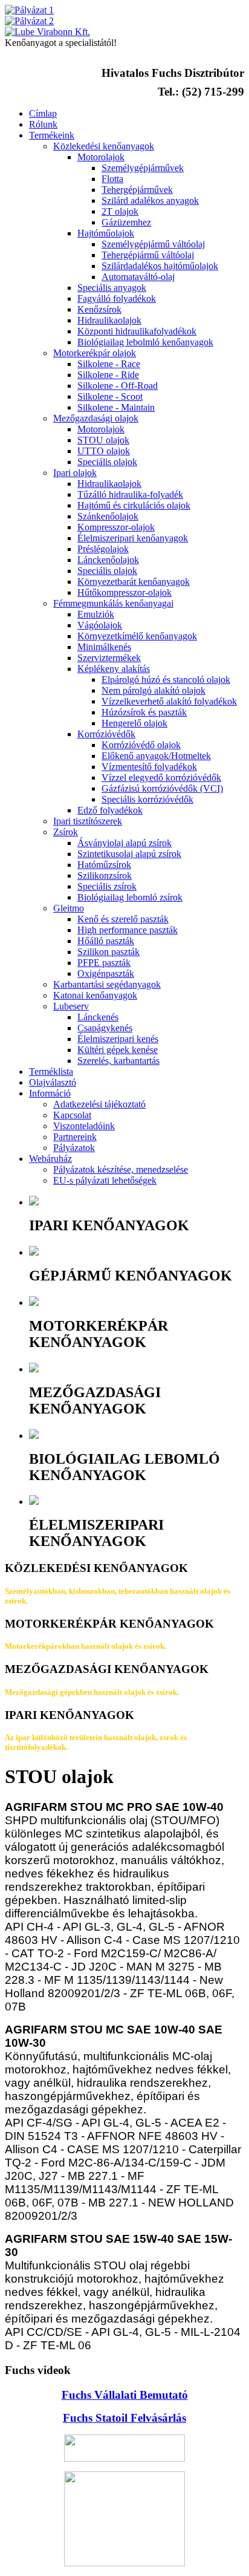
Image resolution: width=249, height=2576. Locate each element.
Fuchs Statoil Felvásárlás (124, 2418)
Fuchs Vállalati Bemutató (125, 2395)
